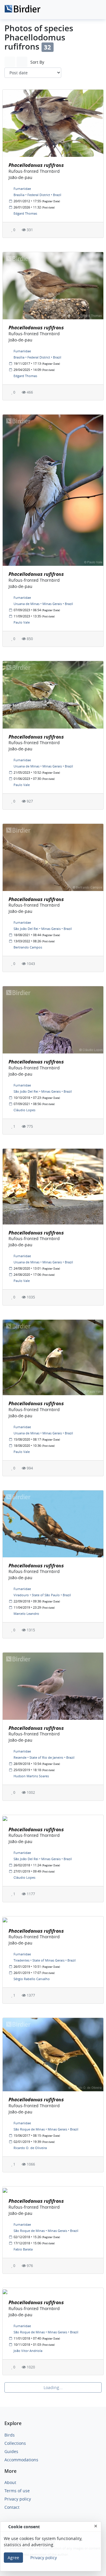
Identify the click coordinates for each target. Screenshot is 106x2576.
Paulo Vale (22, 622)
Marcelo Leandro (26, 1614)
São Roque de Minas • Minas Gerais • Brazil (46, 2129)
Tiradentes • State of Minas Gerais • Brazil (45, 1960)
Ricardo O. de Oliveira (30, 2148)
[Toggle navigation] (95, 10)
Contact (12, 2507)
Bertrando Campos (28, 947)
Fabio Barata (23, 2249)
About (10, 2482)
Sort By (37, 62)
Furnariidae (22, 189)
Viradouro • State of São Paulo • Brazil (42, 1595)
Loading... (53, 2387)
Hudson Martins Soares (31, 1776)
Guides (11, 2451)
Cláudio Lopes (24, 1110)
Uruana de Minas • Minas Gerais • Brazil (43, 604)
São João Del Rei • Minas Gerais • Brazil (43, 929)
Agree (13, 2558)
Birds (10, 2435)
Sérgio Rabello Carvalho (32, 1979)
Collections (15, 2443)
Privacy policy (18, 2499)
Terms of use (17, 2491)
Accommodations (21, 2460)
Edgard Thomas (25, 213)
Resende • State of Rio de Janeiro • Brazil (44, 1757)
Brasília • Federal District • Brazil (37, 195)
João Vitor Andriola (28, 2351)
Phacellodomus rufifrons (36, 165)
